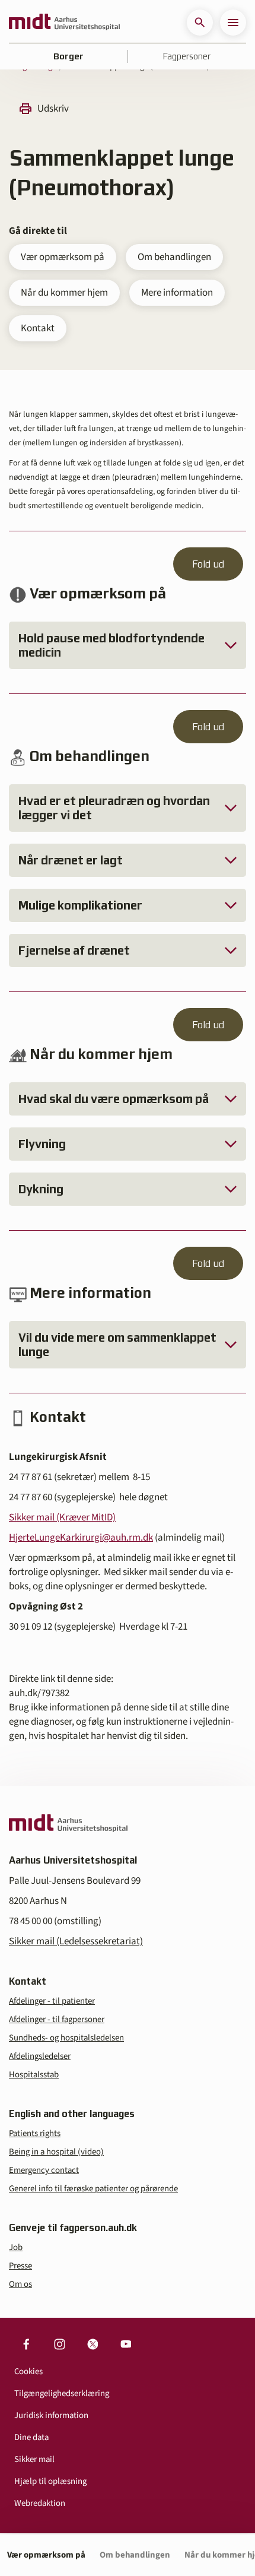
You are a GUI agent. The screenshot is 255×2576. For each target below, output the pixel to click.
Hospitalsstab (34, 2075)
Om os (20, 2284)
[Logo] (64, 23)
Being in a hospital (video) (56, 2152)
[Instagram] (59, 2344)
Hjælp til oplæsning (50, 2481)
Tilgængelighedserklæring (62, 2393)
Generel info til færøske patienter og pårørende (93, 2189)
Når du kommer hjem (64, 293)
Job (16, 2247)
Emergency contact (44, 2170)
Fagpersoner (187, 56)
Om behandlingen (174, 257)
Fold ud (208, 564)
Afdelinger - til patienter (52, 2001)
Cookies (28, 2371)
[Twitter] (93, 2344)
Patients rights (35, 2133)
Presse (20, 2266)
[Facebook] (26, 2344)
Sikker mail (34, 2459)
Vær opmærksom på (63, 257)
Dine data (31, 2437)
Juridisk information (51, 2415)
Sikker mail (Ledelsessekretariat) (76, 1941)
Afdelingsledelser (40, 2056)
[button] (200, 23)
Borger (68, 56)
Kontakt (38, 328)
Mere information (177, 293)
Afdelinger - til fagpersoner (57, 2019)
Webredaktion (40, 2503)
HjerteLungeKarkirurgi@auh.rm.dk (81, 1538)
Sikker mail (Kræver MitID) (62, 1517)
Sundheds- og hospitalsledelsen (66, 2038)
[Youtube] (126, 2344)
